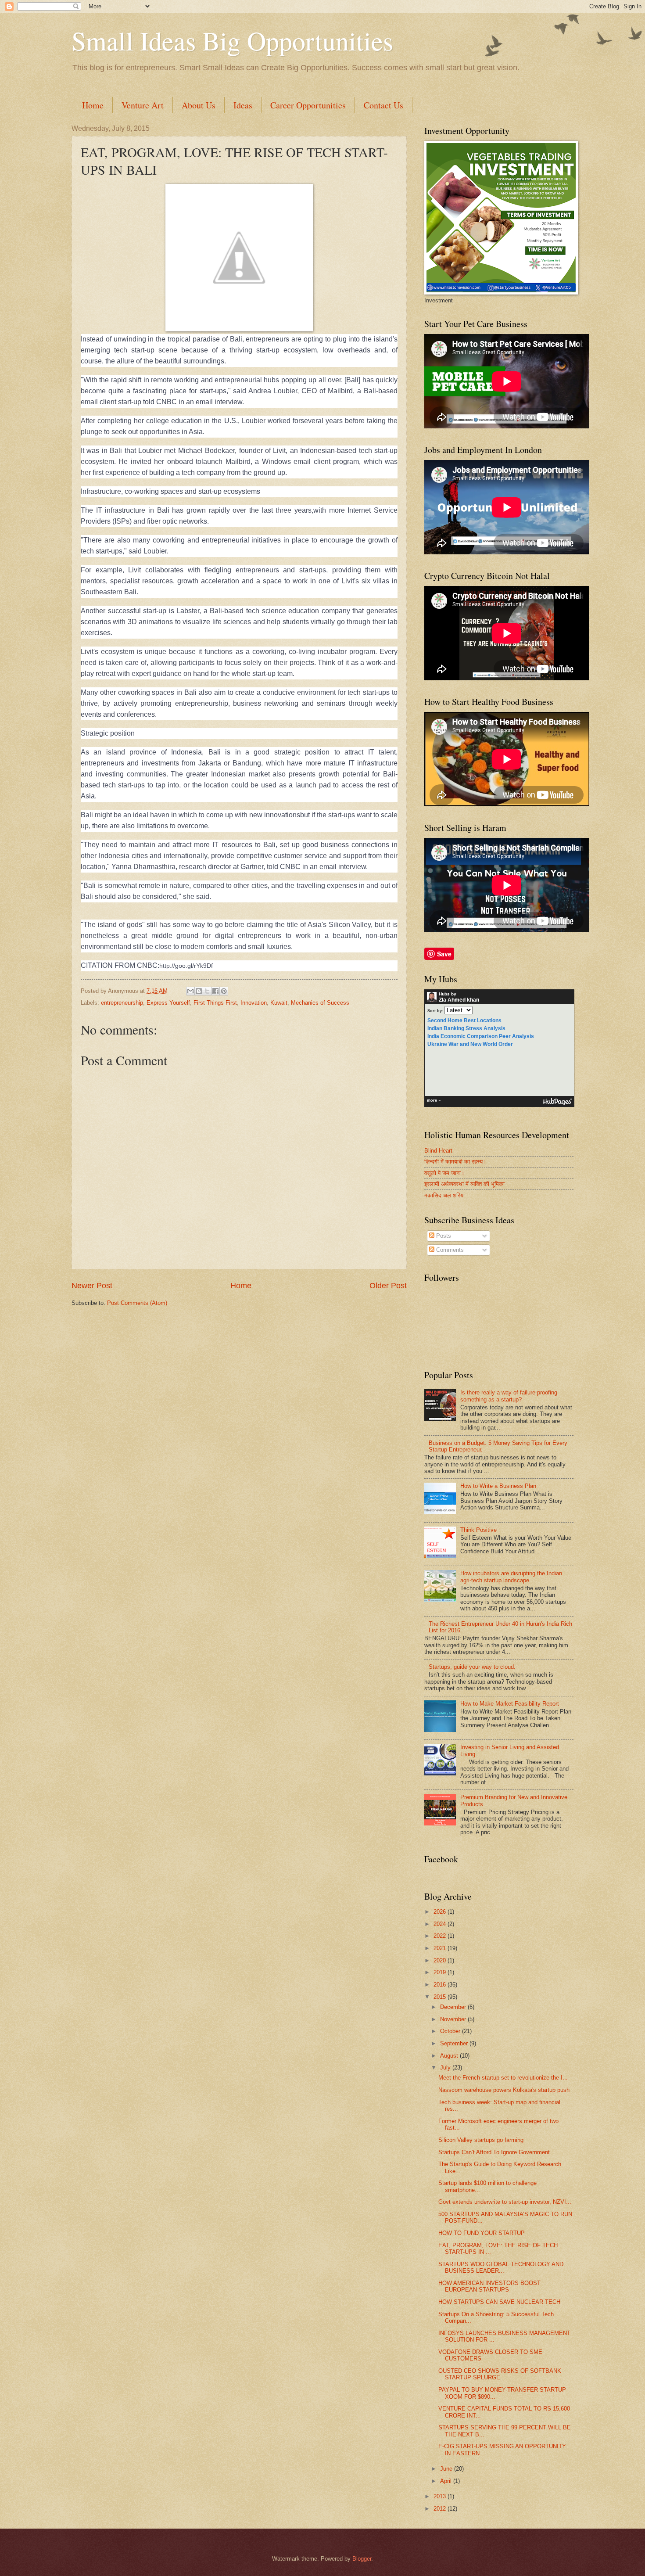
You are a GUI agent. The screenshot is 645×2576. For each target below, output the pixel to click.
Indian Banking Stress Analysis (466, 1028)
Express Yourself (168, 1003)
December (454, 2007)
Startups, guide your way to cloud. (472, 1667)
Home (93, 105)
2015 (441, 1997)
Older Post (388, 1286)
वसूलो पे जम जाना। (444, 1173)
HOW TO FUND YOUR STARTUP (482, 2233)
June (447, 2469)
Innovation (254, 1003)
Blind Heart (438, 1151)
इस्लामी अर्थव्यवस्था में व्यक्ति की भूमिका (464, 1184)
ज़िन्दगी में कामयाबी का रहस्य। (455, 1162)
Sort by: (435, 1011)
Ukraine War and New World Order (470, 1044)
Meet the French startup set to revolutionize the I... (503, 2078)
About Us (199, 105)
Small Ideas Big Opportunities (232, 40)
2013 (441, 2496)
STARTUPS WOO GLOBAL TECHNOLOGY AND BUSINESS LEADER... (501, 2267)
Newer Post (92, 1286)
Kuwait (279, 1003)
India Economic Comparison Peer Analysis (481, 1036)
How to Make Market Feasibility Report (510, 1704)
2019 (441, 1972)
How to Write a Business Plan (498, 1486)
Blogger (362, 2559)
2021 (441, 1948)
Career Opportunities (308, 105)
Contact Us (383, 105)
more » (434, 1100)
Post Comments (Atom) (137, 1303)
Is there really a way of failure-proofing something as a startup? (509, 1396)
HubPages (557, 1102)
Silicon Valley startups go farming (481, 2140)
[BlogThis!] (199, 991)
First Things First (215, 1003)
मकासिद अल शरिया (444, 1195)
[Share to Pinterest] (224, 991)
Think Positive (478, 1530)
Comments (449, 1250)
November (454, 2019)
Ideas (243, 105)
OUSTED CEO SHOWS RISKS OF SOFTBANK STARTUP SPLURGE (500, 2374)
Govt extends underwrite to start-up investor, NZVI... (505, 2202)
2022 (441, 1936)
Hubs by (459, 997)
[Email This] (190, 991)
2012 (441, 2509)
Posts (443, 1236)
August (450, 2056)
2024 (441, 1924)
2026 (441, 1912)
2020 (441, 1960)
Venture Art (143, 105)
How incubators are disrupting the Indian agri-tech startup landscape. (511, 1577)
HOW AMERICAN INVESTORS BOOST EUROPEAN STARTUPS (489, 2286)
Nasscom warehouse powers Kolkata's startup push (504, 2090)
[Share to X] (207, 991)
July (446, 2068)
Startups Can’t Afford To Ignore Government (494, 2152)
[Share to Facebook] (215, 991)
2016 (441, 1985)
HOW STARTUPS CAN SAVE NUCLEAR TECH (499, 2302)
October (451, 2031)
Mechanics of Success (320, 1003)
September (455, 2043)
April (447, 2481)
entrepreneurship (122, 1003)
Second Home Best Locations (464, 1020)
